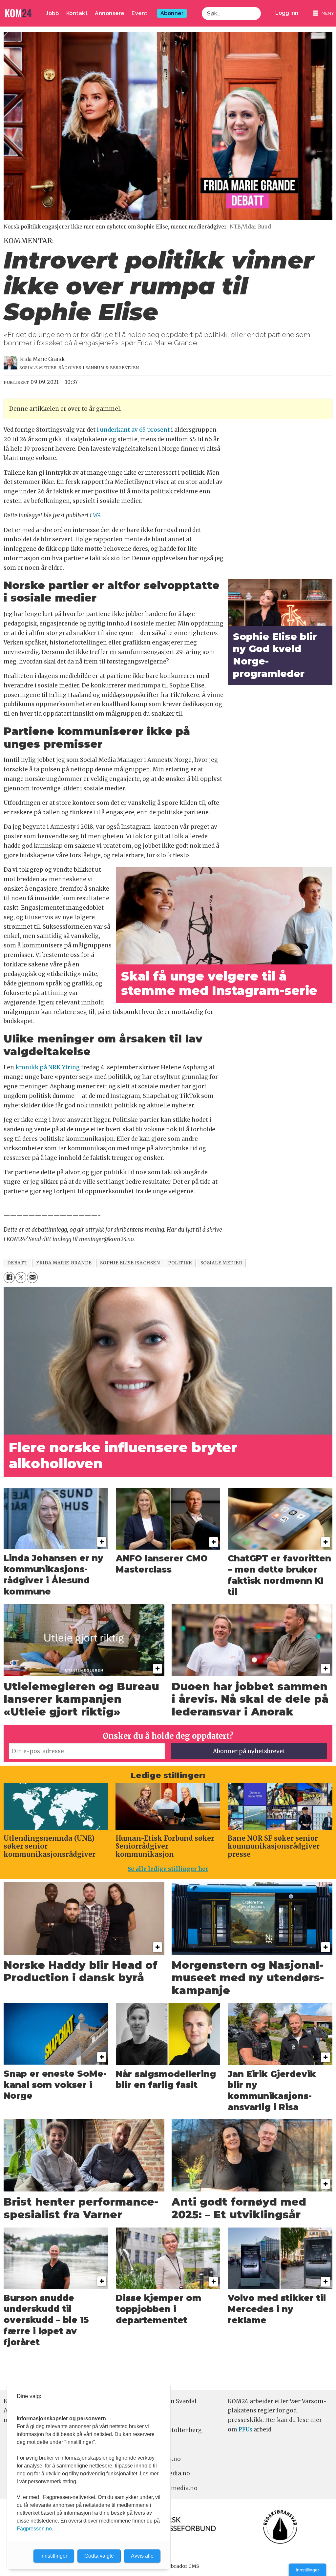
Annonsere (110, 13)
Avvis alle (142, 2556)
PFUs (245, 2429)
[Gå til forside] (18, 13)
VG (96, 515)
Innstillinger (307, 2570)
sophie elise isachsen (130, 1263)
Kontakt (77, 13)
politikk (180, 1263)
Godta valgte (99, 2556)
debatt (18, 1263)
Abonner (172, 13)
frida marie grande (64, 1263)
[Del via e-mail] (32, 1277)
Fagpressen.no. (35, 2529)
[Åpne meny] (324, 13)
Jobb (52, 13)
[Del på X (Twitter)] (21, 1277)
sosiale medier (221, 1263)
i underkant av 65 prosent (133, 430)
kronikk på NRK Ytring (47, 1067)
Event (140, 13)
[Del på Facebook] (9, 1277)
